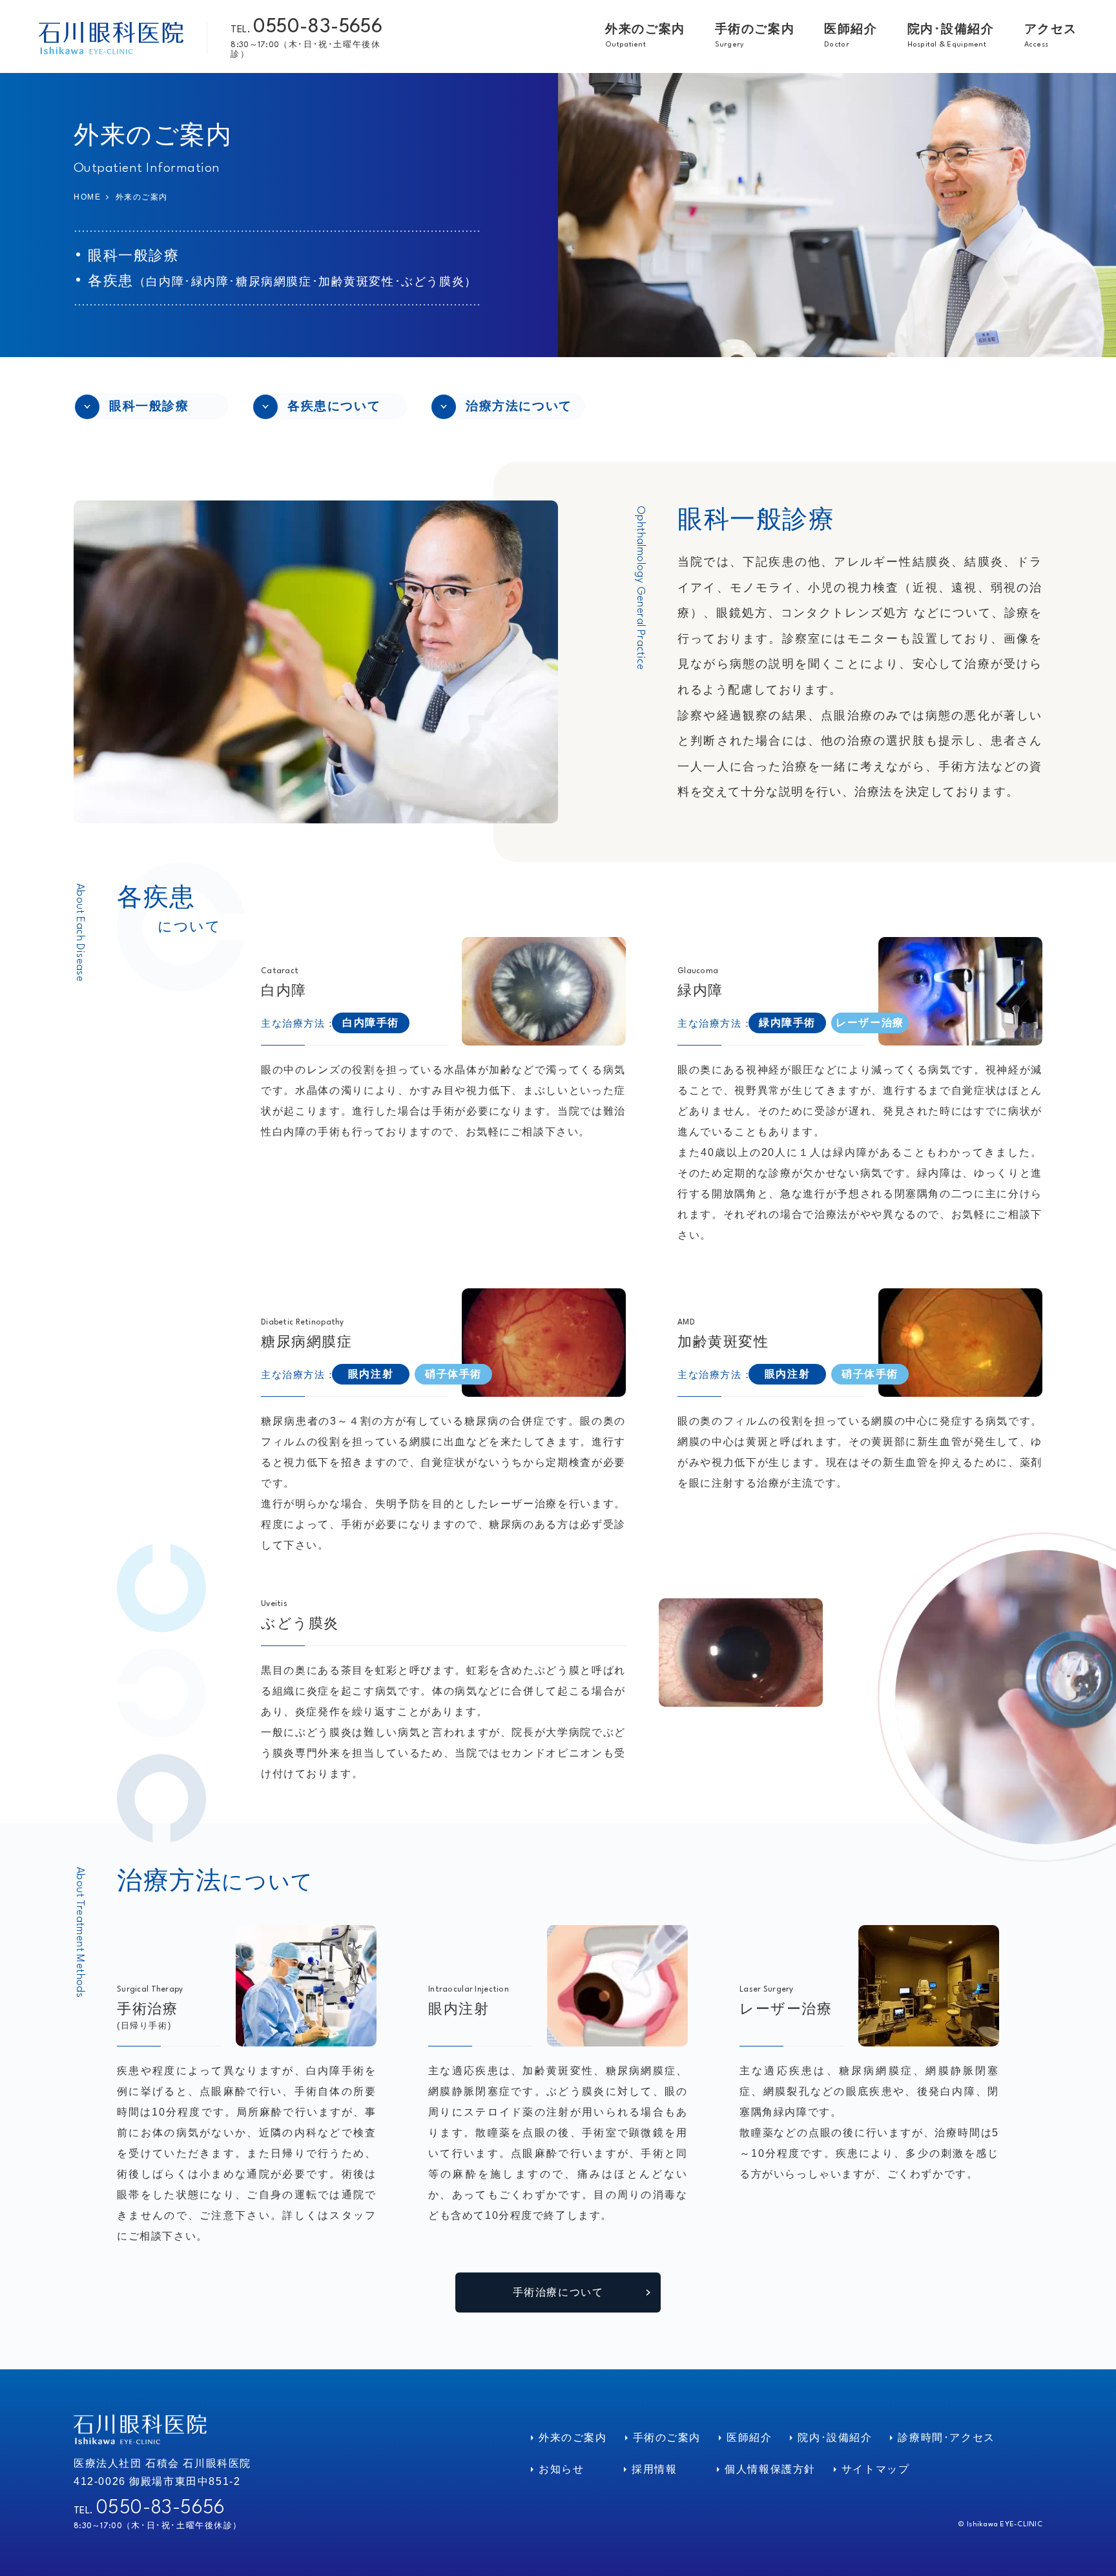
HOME (87, 197)
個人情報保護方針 (770, 2469)
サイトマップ (876, 2469)
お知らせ (561, 2469)
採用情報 (654, 2469)
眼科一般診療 (149, 406)
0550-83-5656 (318, 27)
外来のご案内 (573, 2437)
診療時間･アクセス (946, 2437)
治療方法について (519, 406)
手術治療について (558, 2292)
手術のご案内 (667, 2437)
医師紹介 (749, 2437)
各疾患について (334, 406)
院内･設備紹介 (835, 2437)
